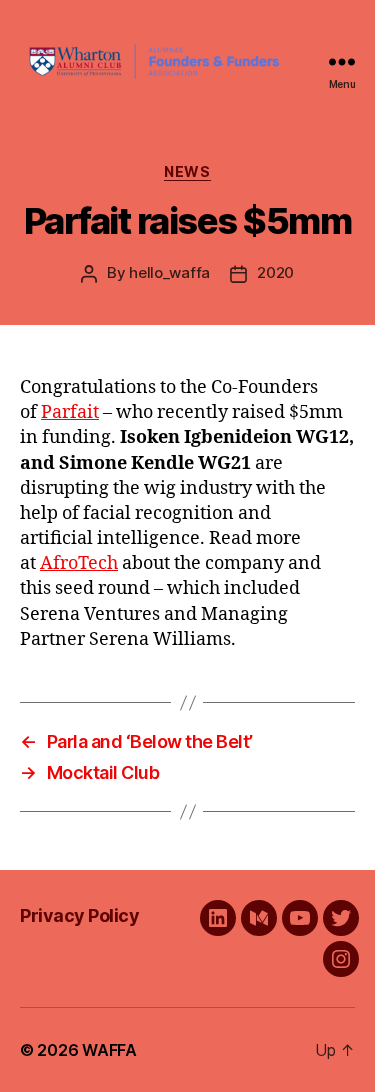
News (187, 171)
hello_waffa (169, 272)
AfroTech (79, 563)
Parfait (70, 412)
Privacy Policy (79, 915)
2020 (275, 272)
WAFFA (109, 1050)
